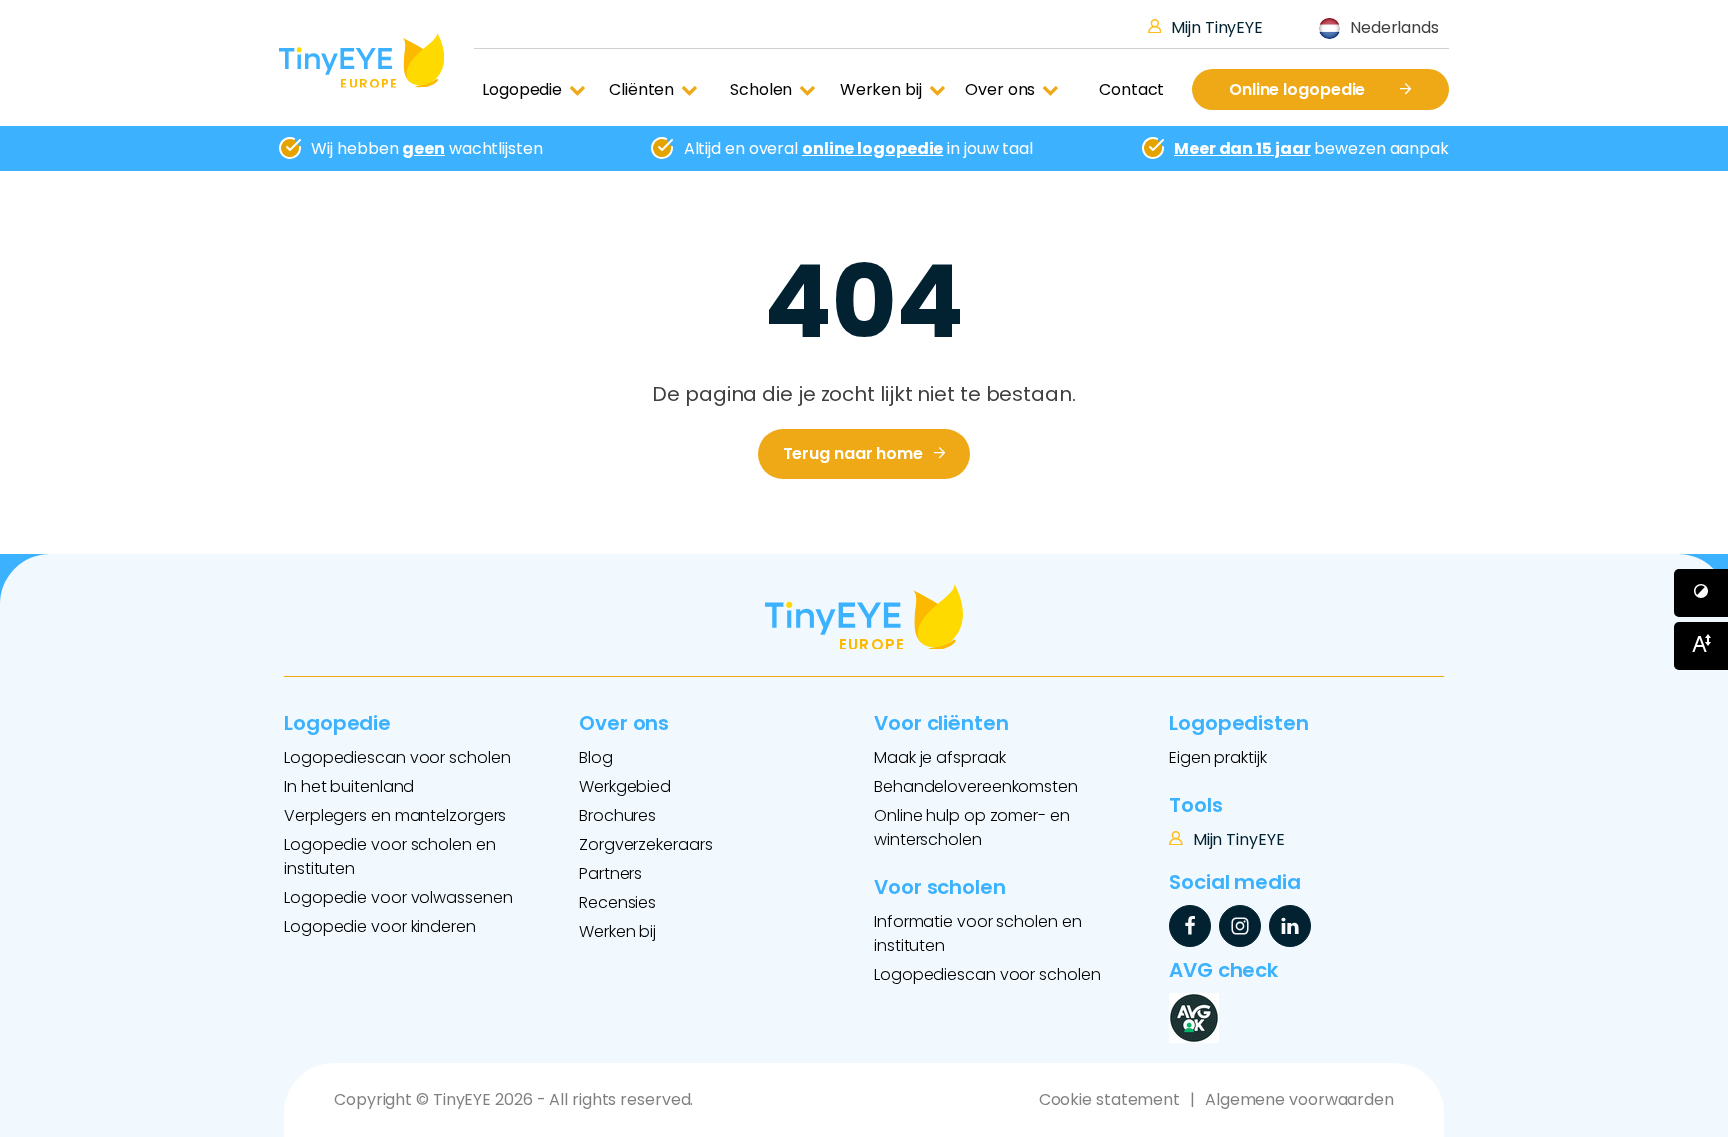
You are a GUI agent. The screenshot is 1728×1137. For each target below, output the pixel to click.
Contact (1131, 89)
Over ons (1000, 89)
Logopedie (522, 89)
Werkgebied (625, 786)
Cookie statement (1109, 1099)
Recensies (617, 902)
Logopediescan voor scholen (397, 757)
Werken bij (881, 89)
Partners (610, 873)
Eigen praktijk (1218, 757)
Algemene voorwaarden (1299, 1099)
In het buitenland (349, 786)
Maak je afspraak (939, 757)
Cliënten (641, 89)
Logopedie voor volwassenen (398, 897)
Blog (596, 757)
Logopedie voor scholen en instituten (390, 856)
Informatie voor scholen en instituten (977, 933)
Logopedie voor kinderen (380, 926)
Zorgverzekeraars (645, 844)
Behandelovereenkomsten (976, 786)
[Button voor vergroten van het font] (1701, 646)
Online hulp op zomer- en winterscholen (972, 827)
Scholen (761, 89)
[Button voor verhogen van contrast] (1701, 593)
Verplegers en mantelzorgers (395, 815)
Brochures (617, 815)
